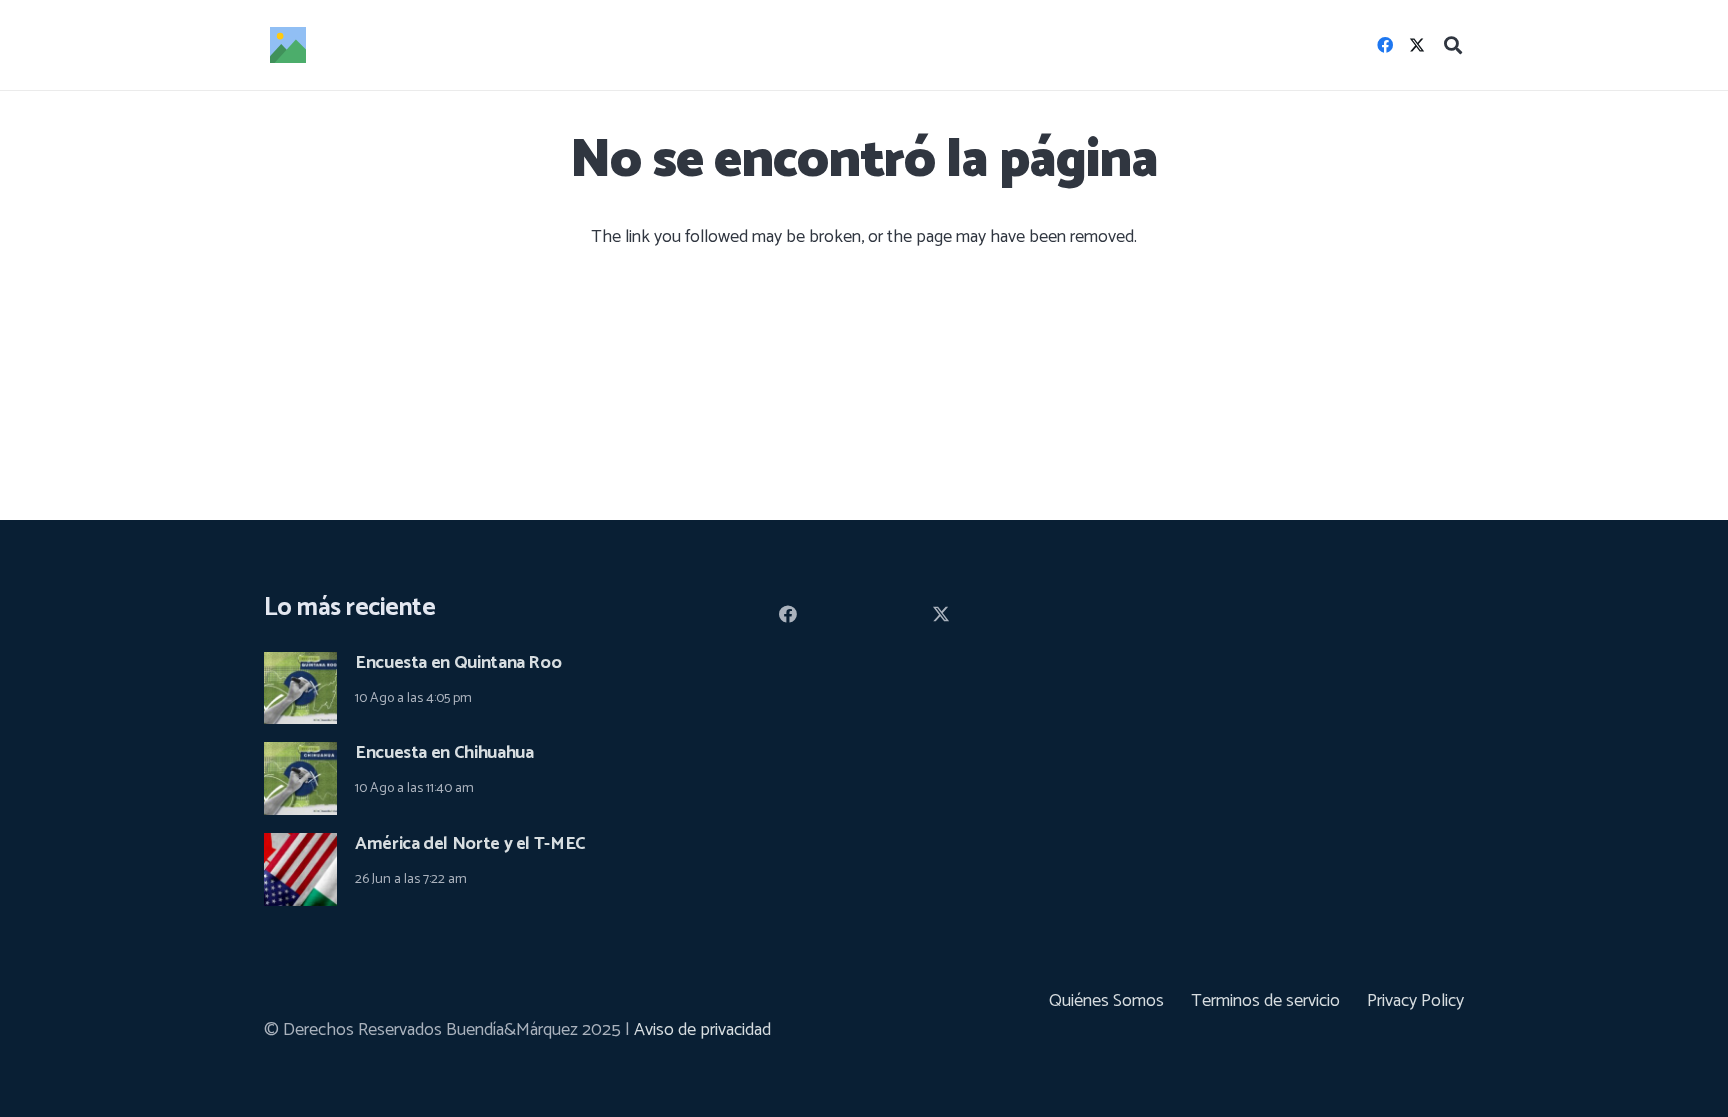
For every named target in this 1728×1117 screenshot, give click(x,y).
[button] (1453, 45)
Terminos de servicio (1265, 1001)
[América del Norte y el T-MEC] (300, 847)
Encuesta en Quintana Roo (458, 663)
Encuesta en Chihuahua (444, 753)
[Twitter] (1417, 45)
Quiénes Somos (1106, 1001)
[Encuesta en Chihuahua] (300, 756)
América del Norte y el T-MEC (470, 844)
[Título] (288, 45)
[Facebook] (1385, 45)
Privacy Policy (1415, 1001)
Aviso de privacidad (702, 1030)
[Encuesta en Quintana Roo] (300, 666)
